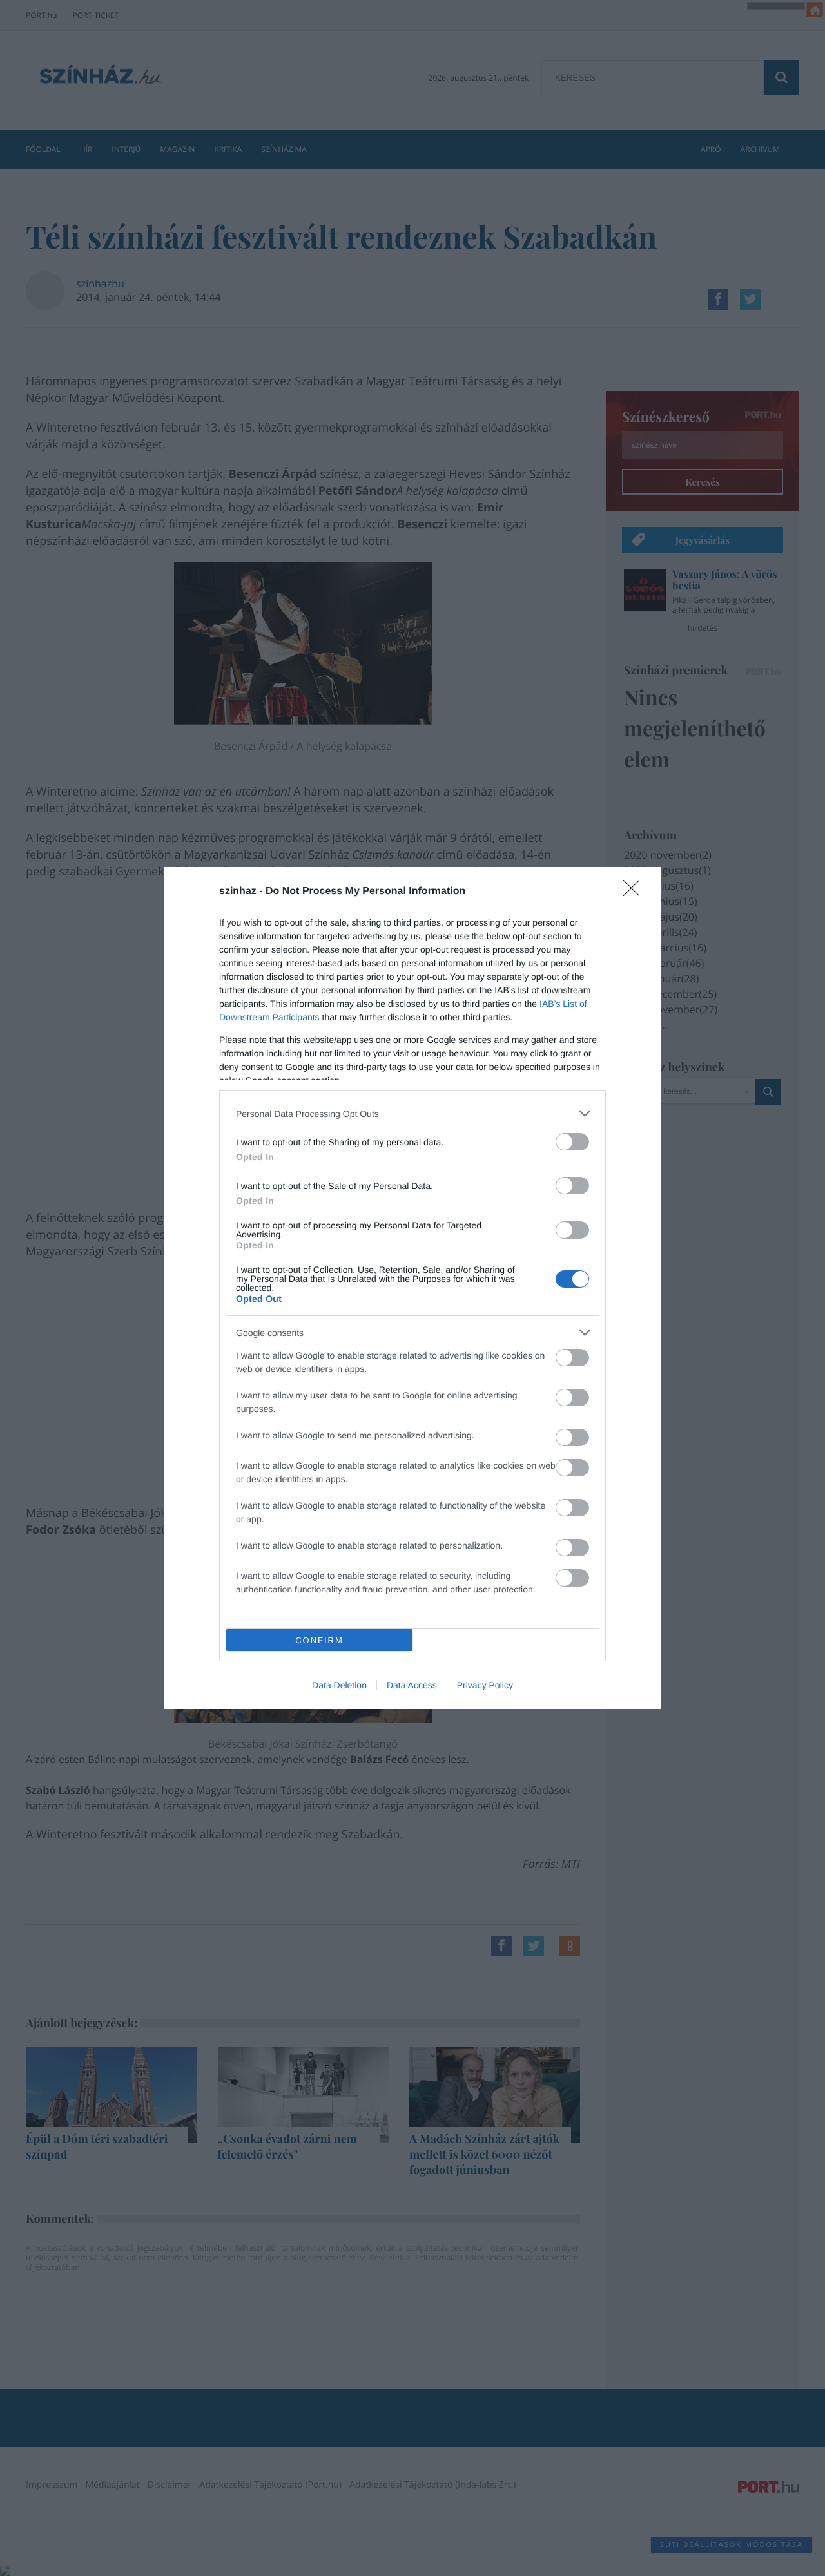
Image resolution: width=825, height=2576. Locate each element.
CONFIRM (319, 1640)
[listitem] (412, 1113)
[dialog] (412, 1288)
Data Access (412, 1685)
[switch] (572, 1142)
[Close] (636, 892)
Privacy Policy (485, 1685)
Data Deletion (339, 1685)
